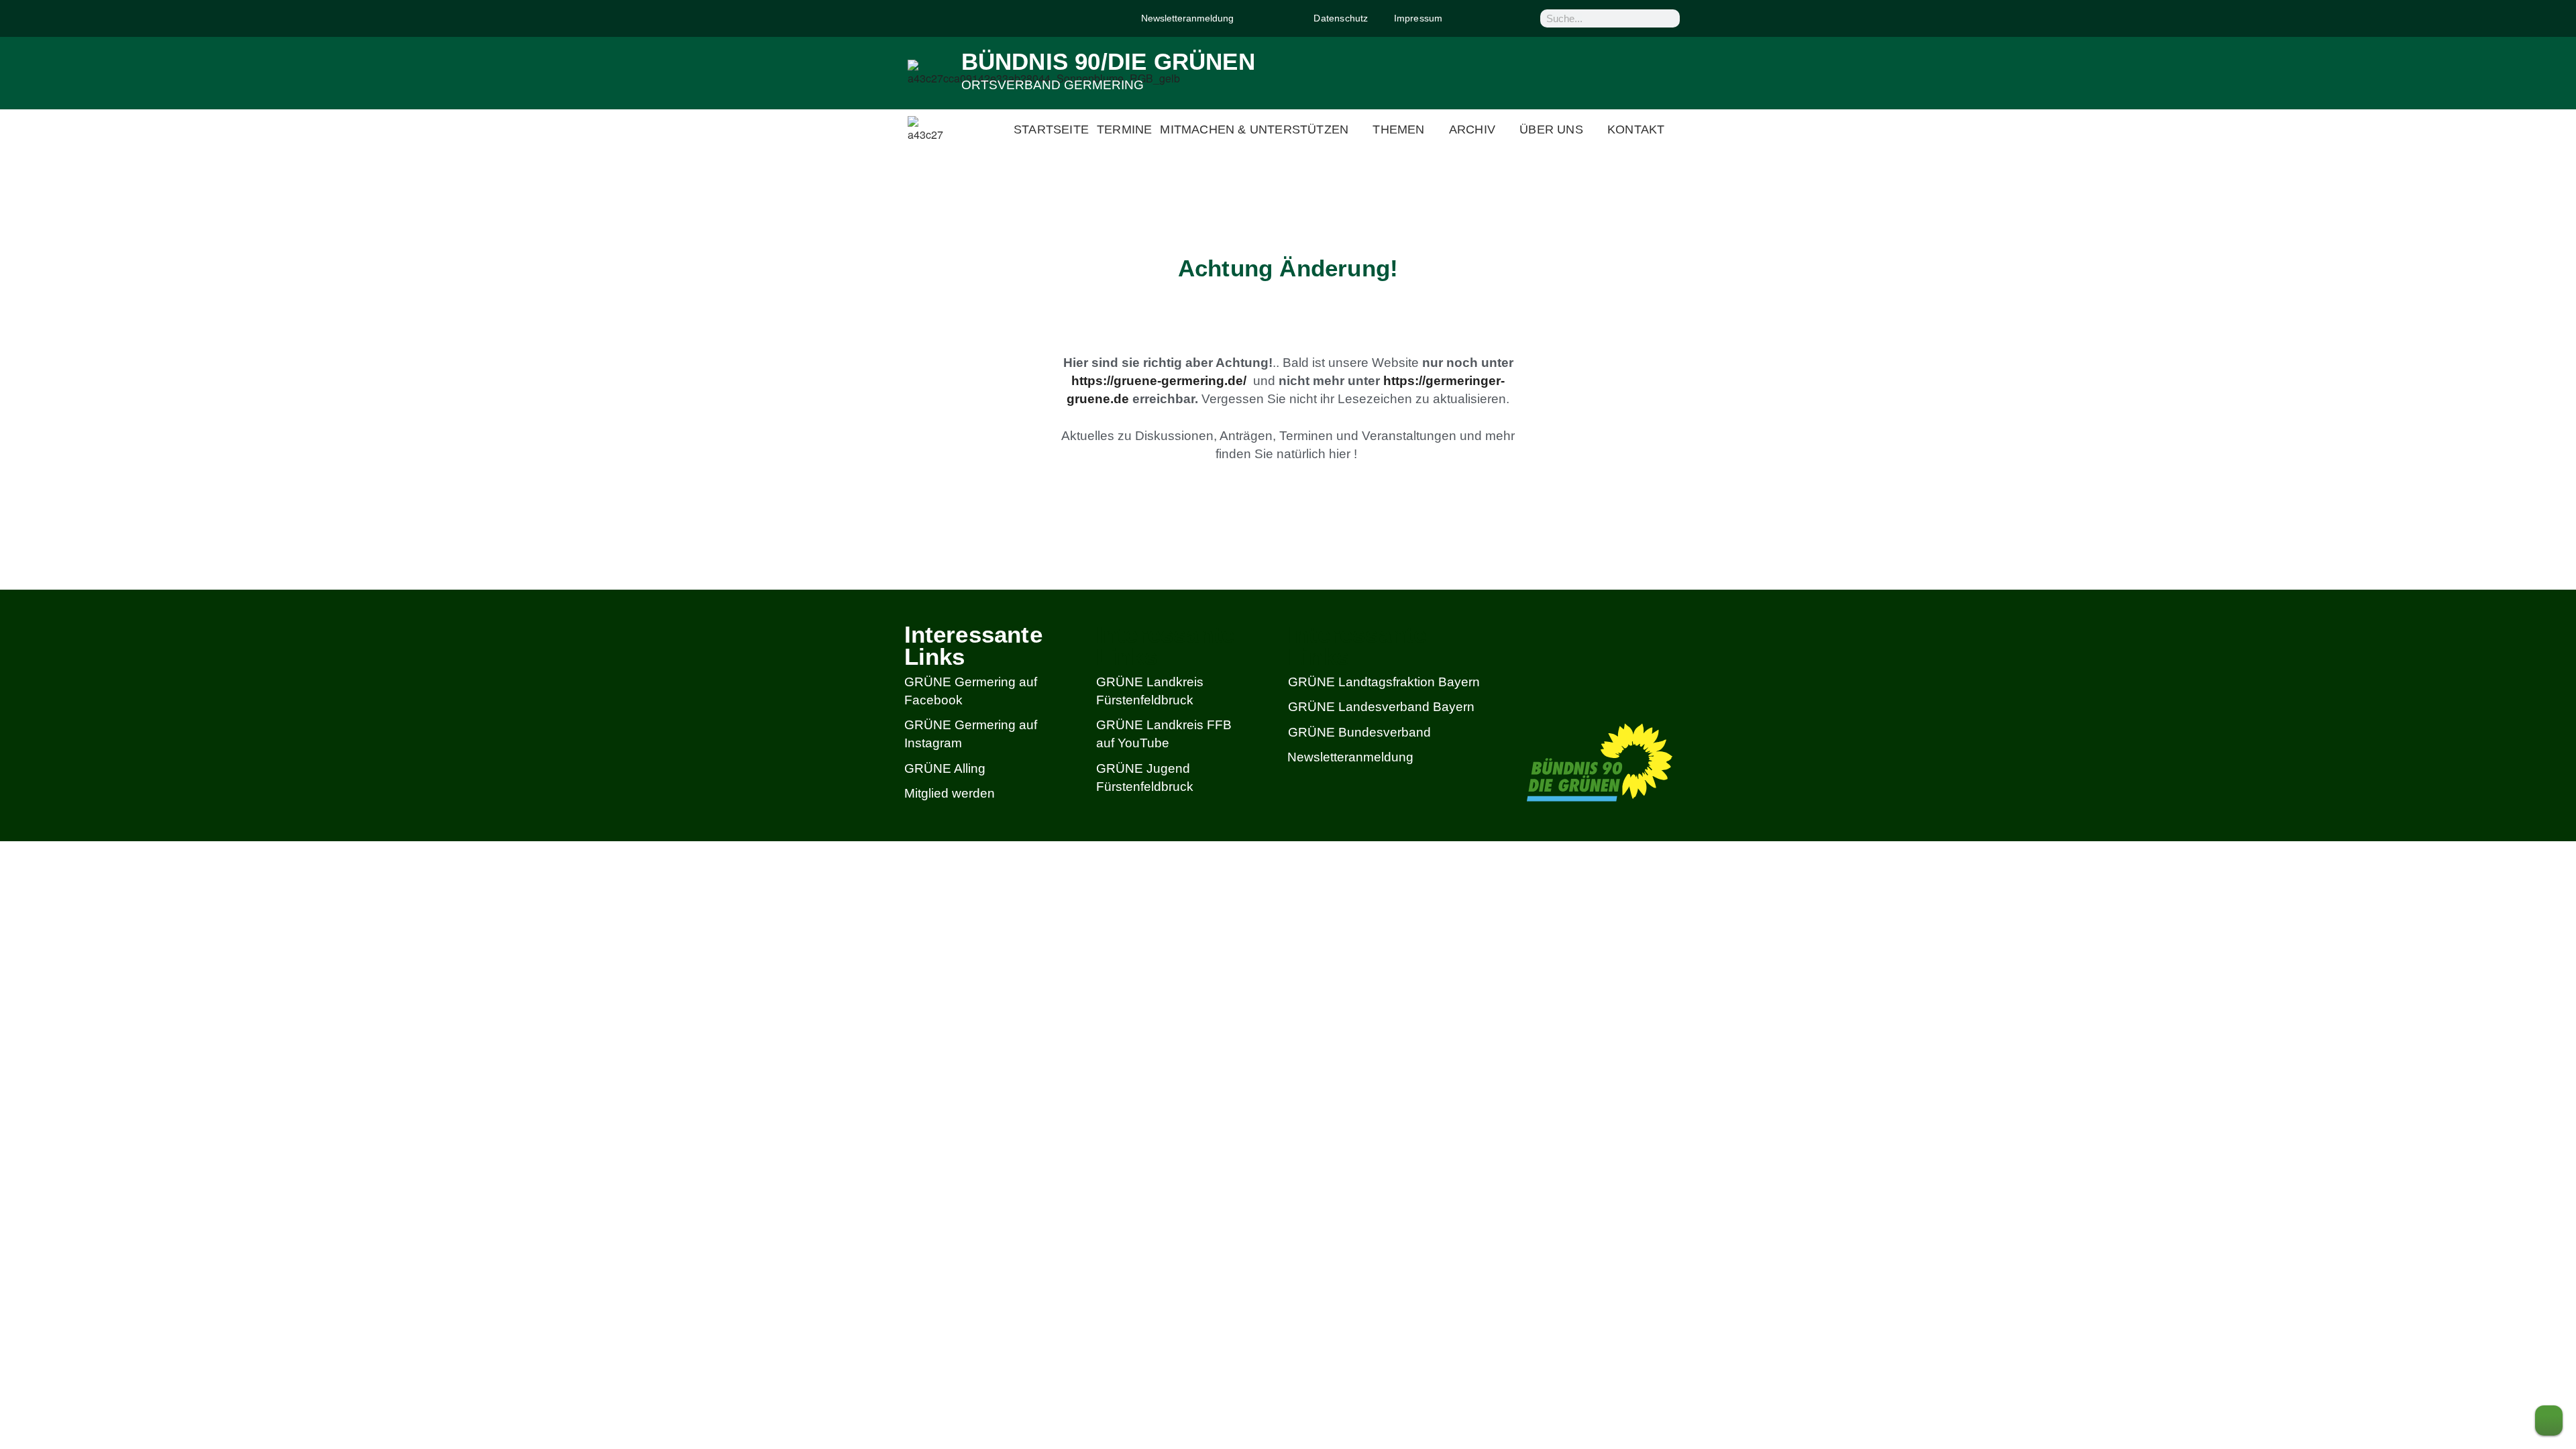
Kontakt (1636, 129)
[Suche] (1668, 18)
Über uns (1551, 129)
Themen (1398, 129)
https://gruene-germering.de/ (1159, 381)
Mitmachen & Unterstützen (1254, 129)
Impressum (1418, 18)
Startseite (1051, 129)
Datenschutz (1341, 18)
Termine (1124, 129)
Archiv (1472, 129)
